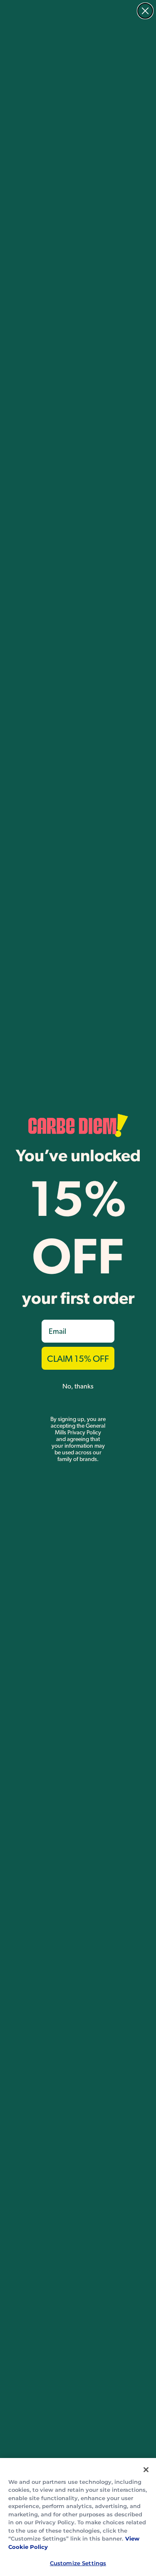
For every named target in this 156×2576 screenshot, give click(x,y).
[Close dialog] (145, 11)
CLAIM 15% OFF (78, 1358)
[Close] (146, 2470)
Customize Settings (78, 2563)
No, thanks (78, 1386)
